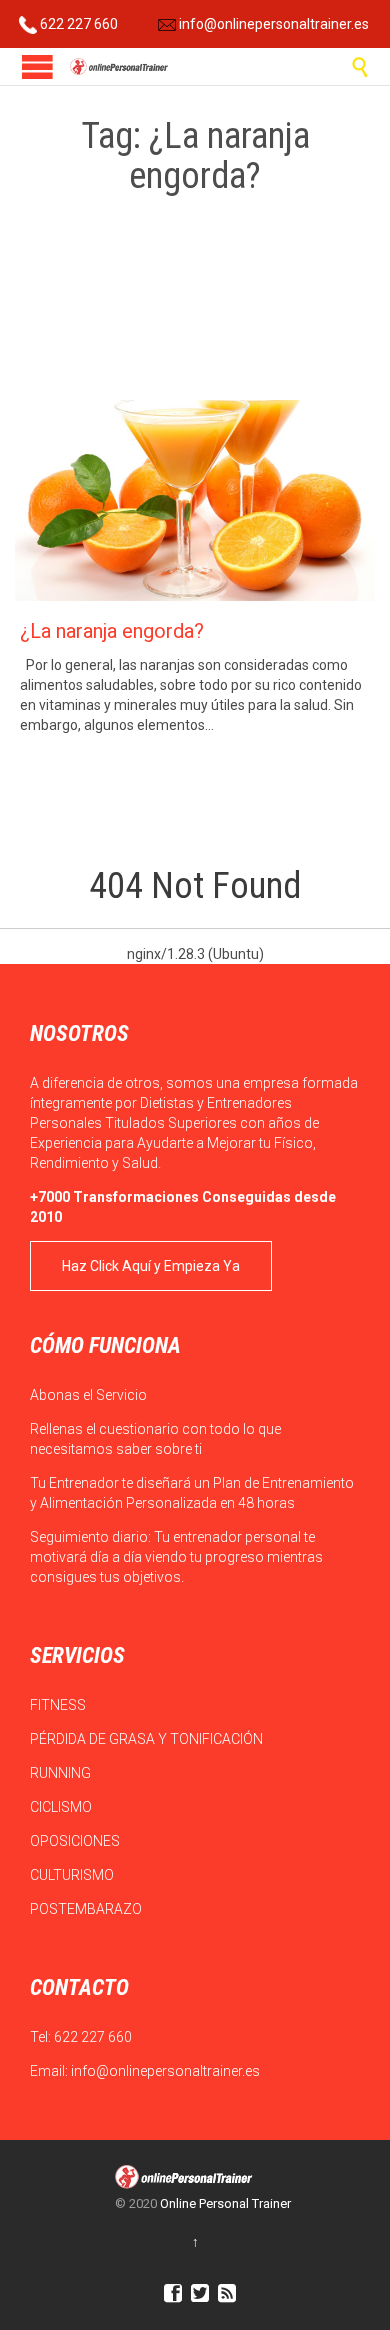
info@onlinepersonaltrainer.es (272, 24)
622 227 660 (77, 24)
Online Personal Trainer (225, 2203)
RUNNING (62, 1773)
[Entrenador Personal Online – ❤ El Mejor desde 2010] (120, 66)
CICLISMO (62, 1807)
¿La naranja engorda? (112, 631)
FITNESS (59, 1705)
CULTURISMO (73, 1875)
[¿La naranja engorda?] (195, 500)
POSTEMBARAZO (87, 1909)
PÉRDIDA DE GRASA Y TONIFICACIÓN (148, 1739)
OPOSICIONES (76, 1841)
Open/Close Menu (37, 66)
